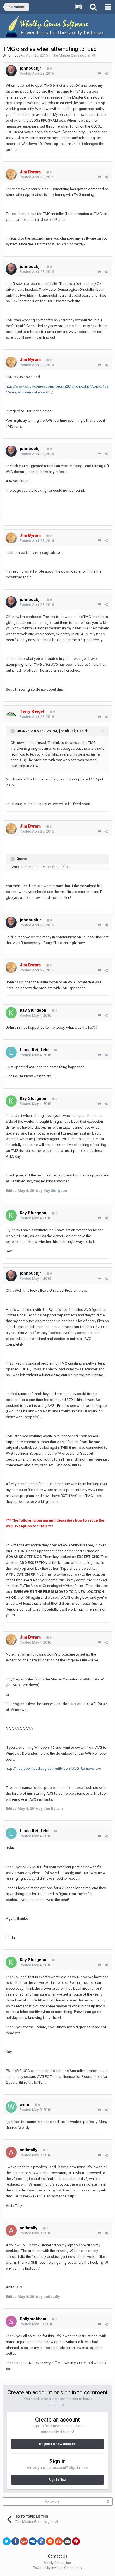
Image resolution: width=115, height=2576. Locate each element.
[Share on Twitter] (7, 2541)
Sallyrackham (33, 2319)
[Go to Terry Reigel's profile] (11, 714)
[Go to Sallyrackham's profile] (11, 2321)
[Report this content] (99, 74)
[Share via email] (67, 2541)
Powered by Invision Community (57, 2568)
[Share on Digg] (33, 2541)
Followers (52, 2502)
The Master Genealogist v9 (74, 55)
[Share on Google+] (24, 2541)
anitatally (29, 2150)
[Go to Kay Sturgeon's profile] (11, 1013)
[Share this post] (106, 74)
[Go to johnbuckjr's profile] (11, 71)
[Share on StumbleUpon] (59, 2541)
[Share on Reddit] (50, 2541)
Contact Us (58, 2556)
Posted (37, 73)
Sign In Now (57, 2480)
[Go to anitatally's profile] (11, 2152)
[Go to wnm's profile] (11, 2107)
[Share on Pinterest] (76, 2541)
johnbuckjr (16, 55)
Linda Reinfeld (34, 1050)
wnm (24, 2104)
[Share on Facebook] (15, 2541)
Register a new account (57, 2444)
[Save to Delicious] (41, 2541)
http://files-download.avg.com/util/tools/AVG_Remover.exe (53, 1768)
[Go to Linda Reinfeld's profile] (11, 1052)
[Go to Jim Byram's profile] (11, 174)
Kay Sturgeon (33, 1010)
